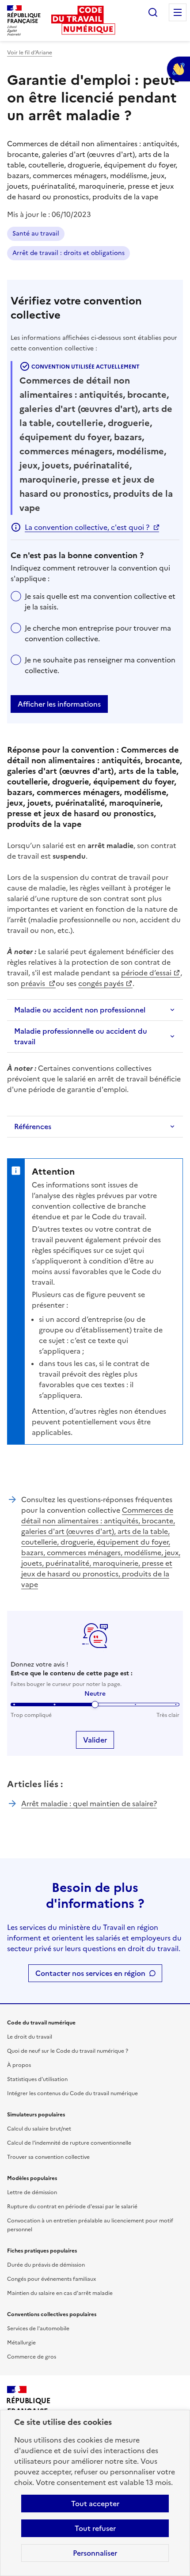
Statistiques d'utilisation (37, 2079)
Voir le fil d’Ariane (30, 53)
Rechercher (153, 12)
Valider (95, 1740)
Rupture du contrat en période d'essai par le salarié (72, 2207)
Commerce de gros (32, 2357)
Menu (178, 12)
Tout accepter (95, 2504)
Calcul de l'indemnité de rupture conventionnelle (69, 2143)
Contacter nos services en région (90, 1973)
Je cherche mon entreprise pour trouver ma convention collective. (98, 633)
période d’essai (146, 973)
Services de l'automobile (38, 2329)
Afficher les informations (59, 704)
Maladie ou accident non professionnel (80, 1010)
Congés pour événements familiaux (51, 2279)
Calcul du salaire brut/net (39, 2129)
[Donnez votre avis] (179, 69)
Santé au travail (36, 234)
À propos (19, 2065)
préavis (34, 983)
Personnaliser (95, 2553)
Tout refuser (95, 2528)
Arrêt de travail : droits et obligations (68, 253)
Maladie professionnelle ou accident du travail (81, 1036)
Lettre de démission (32, 2192)
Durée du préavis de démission (46, 2265)
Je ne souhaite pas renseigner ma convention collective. (100, 665)
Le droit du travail (30, 2037)
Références (33, 1126)
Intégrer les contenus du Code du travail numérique (72, 2093)
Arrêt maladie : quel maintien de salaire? (89, 1804)
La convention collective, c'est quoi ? (87, 527)
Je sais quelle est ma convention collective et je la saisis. (100, 601)
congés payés (101, 983)
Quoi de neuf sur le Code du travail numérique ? (68, 2051)
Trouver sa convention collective (48, 2157)
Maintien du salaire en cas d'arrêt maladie (60, 2293)
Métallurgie (21, 2343)
